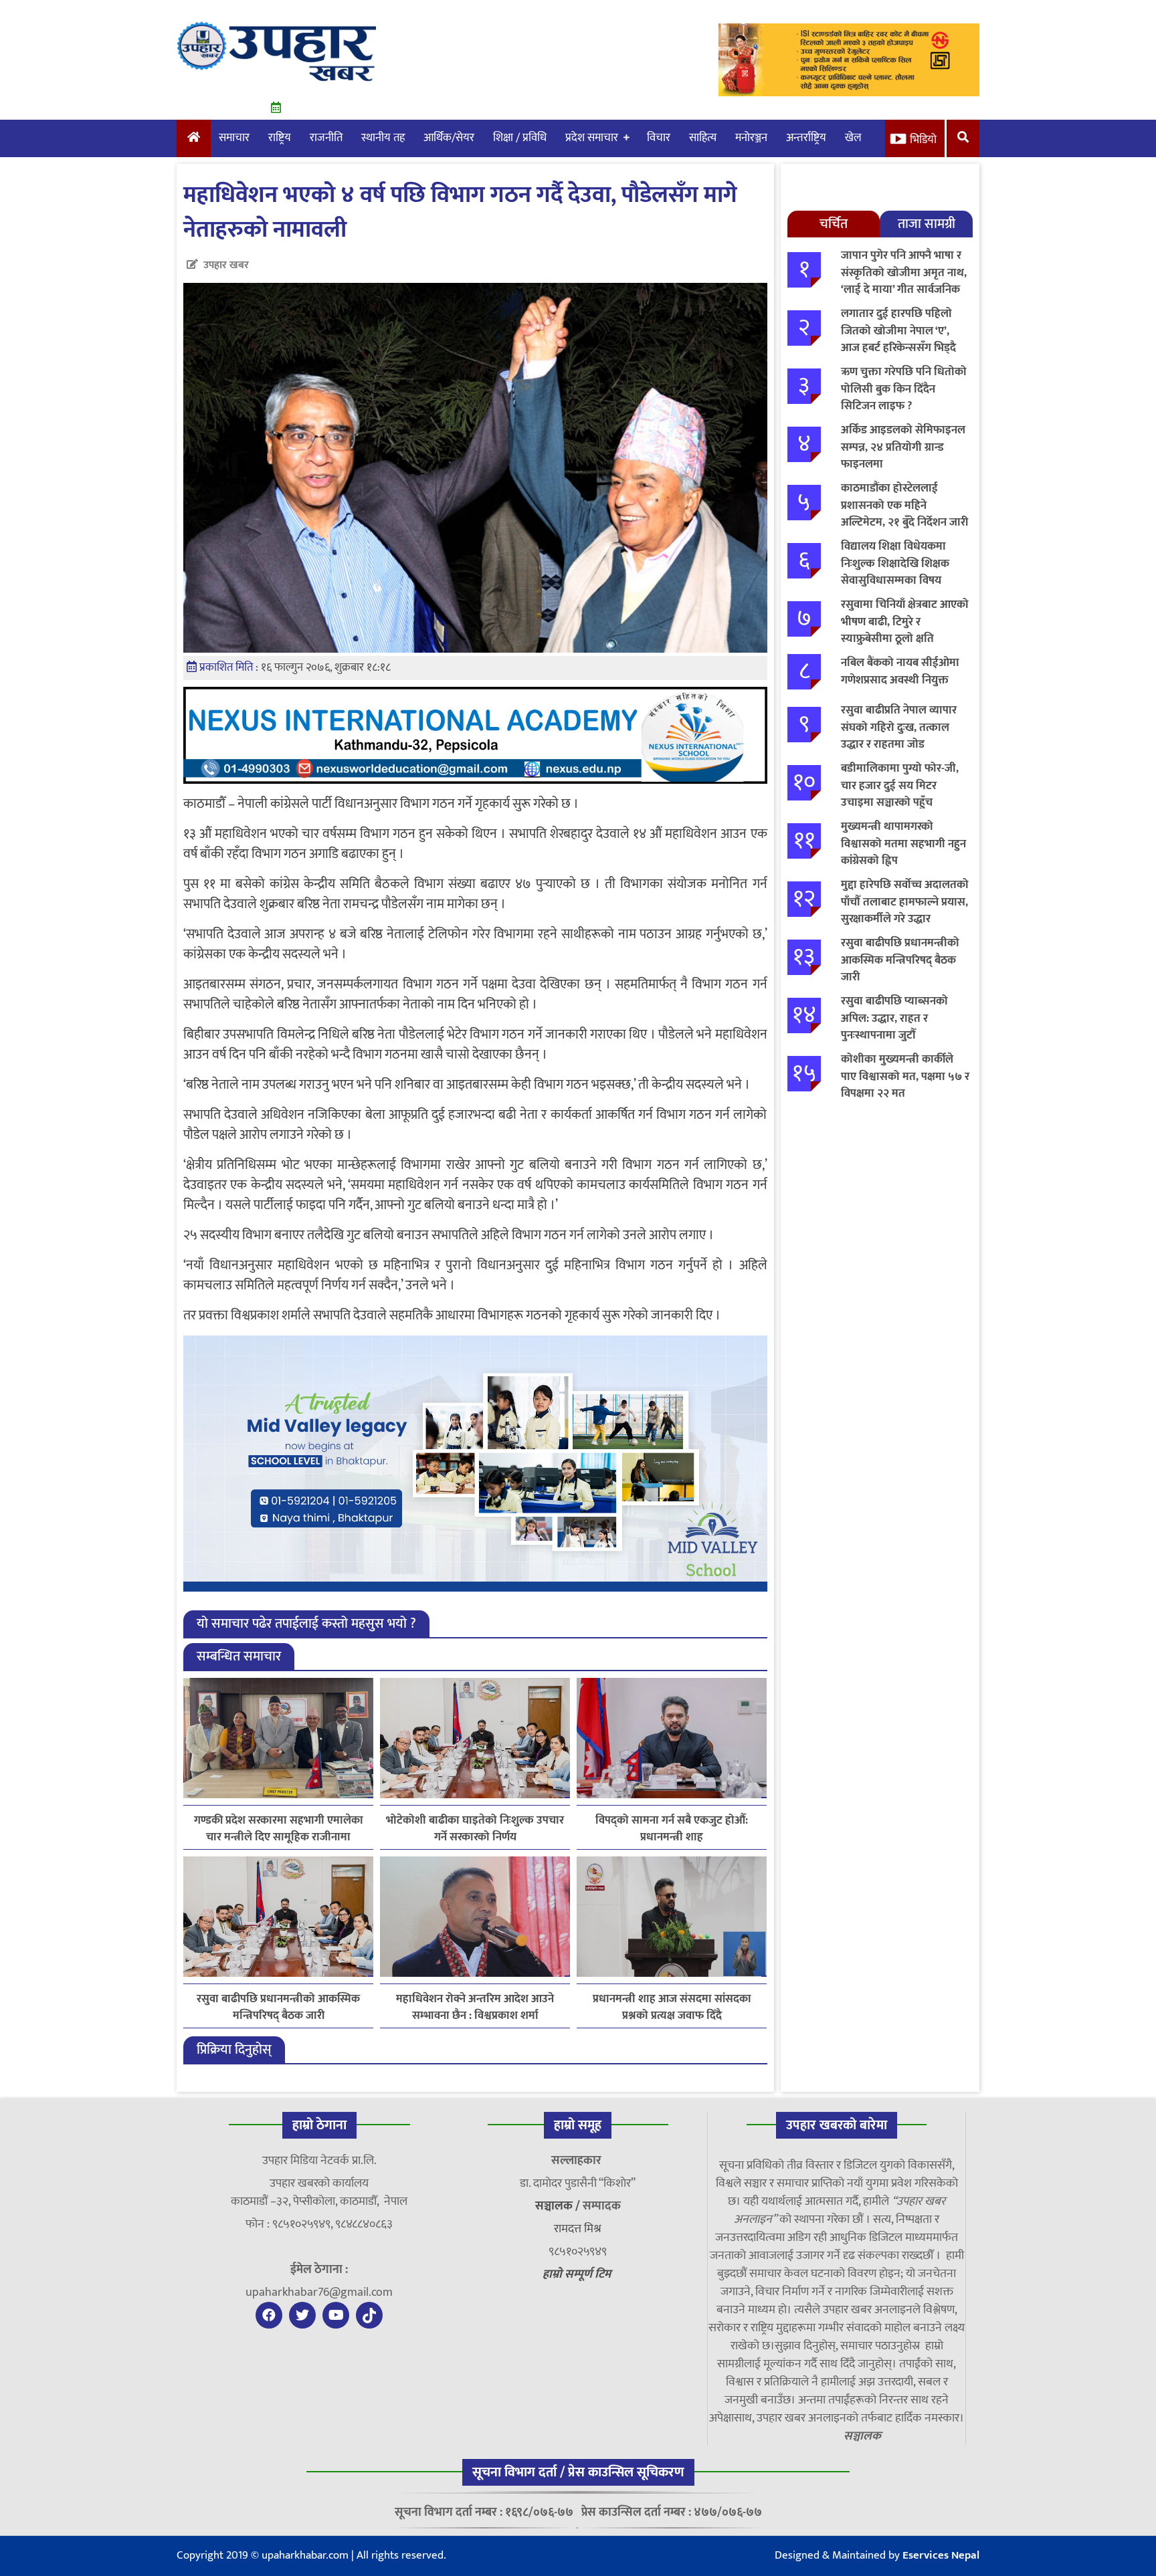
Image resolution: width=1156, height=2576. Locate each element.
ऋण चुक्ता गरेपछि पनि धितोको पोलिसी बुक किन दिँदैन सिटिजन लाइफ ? (904, 389)
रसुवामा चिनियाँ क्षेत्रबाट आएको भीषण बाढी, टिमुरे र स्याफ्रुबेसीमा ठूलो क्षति (905, 622)
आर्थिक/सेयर (449, 138)
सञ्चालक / (559, 2206)
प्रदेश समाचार (592, 138)
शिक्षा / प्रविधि (520, 138)
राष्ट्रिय (280, 138)
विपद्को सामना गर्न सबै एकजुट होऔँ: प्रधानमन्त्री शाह (672, 1829)
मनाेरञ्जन (751, 138)
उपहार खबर (226, 265)
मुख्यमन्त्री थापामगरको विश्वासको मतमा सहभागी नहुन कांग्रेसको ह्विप (903, 844)
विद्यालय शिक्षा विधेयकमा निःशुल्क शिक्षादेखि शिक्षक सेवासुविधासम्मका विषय (895, 563)
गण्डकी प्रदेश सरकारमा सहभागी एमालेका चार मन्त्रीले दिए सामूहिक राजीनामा (279, 1829)
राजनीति (326, 138)
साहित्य (703, 138)
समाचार (234, 138)
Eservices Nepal (941, 2555)
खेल (853, 138)
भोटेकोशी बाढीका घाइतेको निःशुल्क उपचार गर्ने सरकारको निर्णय (475, 1829)
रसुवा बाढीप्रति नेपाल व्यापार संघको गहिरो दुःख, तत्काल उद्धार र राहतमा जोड (899, 727)
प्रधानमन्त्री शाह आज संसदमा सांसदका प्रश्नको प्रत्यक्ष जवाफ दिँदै (672, 2008)
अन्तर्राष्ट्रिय (806, 138)
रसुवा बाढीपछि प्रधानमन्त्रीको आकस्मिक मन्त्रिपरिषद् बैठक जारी (278, 2008)
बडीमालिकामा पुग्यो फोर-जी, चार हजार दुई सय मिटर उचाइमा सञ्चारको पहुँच (900, 785)
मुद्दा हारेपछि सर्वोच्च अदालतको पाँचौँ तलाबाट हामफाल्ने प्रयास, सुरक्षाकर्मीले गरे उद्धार (905, 902)
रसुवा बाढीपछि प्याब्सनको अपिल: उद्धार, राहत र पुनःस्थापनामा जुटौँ (894, 1018)
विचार (659, 138)
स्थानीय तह (383, 138)
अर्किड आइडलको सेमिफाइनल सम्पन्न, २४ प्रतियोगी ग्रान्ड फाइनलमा (903, 447)
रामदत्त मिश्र (578, 2229)
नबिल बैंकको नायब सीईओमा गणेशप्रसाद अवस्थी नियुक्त (900, 671)
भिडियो (923, 140)
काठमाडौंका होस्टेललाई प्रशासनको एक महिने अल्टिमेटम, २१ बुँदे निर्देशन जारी (904, 505)
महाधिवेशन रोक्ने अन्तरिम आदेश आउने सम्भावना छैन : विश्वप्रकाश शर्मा (475, 2008)
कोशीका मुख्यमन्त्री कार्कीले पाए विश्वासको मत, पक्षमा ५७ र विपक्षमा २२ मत (905, 1076)
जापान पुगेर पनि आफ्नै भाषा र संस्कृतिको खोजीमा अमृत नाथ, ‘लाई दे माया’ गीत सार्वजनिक (904, 273)
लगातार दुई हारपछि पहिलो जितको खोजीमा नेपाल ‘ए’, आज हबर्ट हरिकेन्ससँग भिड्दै (898, 331)
